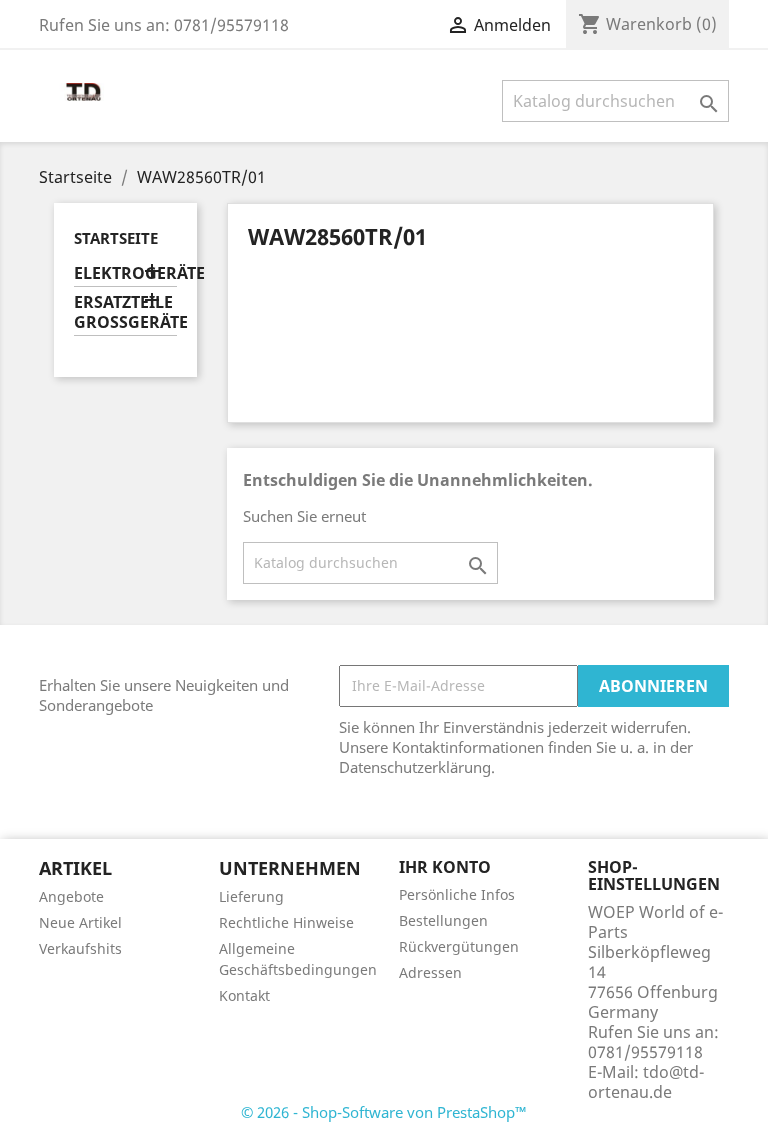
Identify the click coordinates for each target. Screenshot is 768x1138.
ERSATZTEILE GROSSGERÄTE (125, 312)
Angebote (71, 896)
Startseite (116, 238)
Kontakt (244, 995)
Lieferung (251, 896)
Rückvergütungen (459, 946)
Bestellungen (443, 920)
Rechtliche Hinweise (286, 922)
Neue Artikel (80, 922)
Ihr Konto (445, 867)
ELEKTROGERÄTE (125, 273)
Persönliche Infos (457, 894)
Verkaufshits (80, 948)
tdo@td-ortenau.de (646, 1082)
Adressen (430, 972)
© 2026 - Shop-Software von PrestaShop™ (384, 1112)
